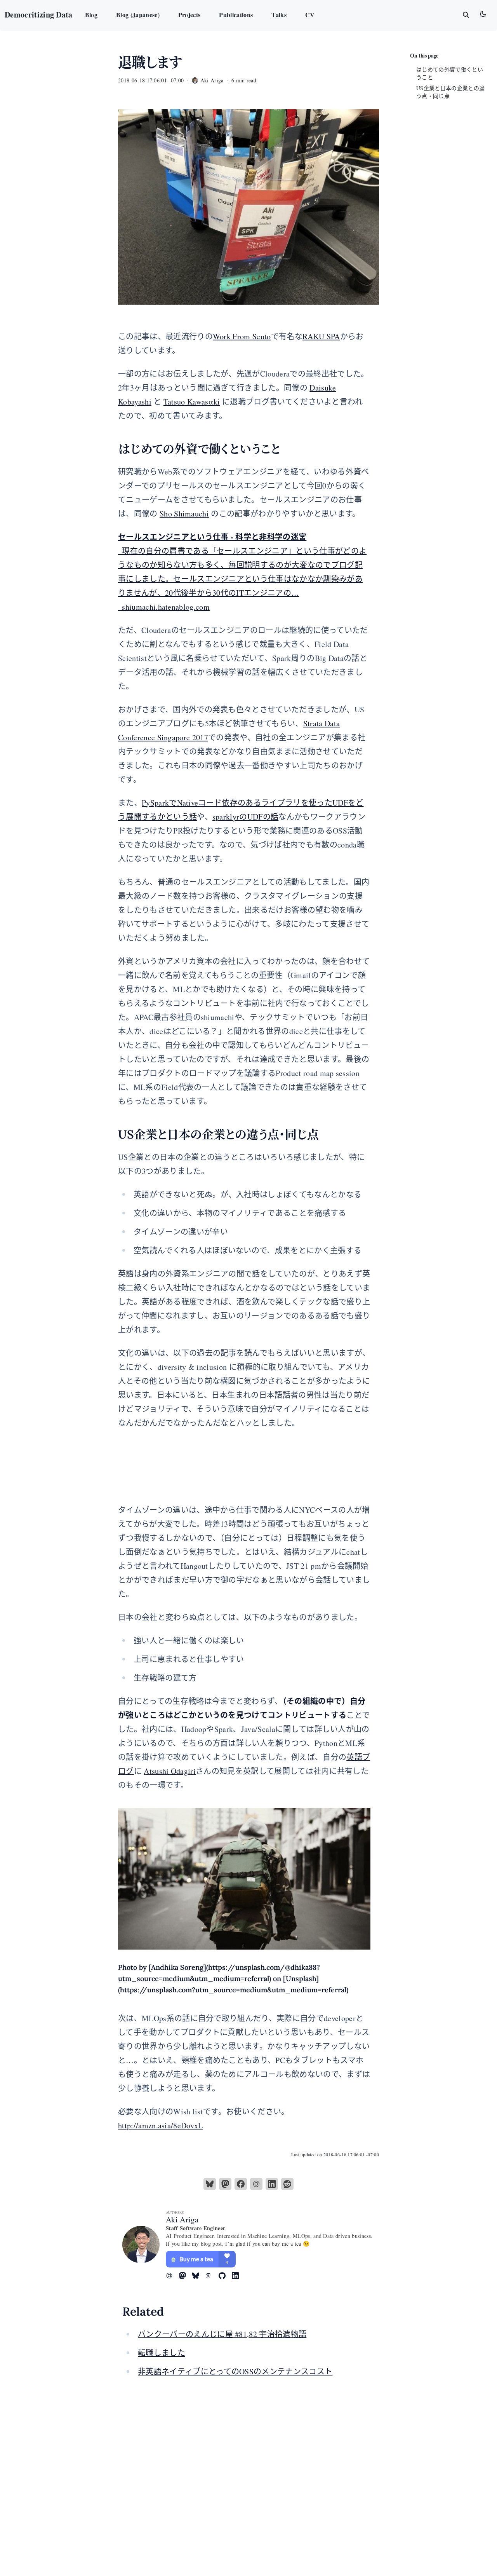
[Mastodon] (225, 2184)
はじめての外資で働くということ (450, 73)
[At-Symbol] (172, 2276)
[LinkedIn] (272, 2184)
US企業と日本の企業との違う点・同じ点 (450, 92)
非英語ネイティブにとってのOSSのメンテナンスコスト (235, 2371)
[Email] (256, 2184)
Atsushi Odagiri (170, 1771)
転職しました (162, 2353)
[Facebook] (241, 2184)
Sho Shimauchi (184, 514)
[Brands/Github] (225, 2276)
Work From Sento (242, 336)
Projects (189, 15)
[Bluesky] (210, 2184)
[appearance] (483, 14)
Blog (91, 15)
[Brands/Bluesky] (199, 2276)
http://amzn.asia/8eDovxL (161, 2125)
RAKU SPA (321, 336)
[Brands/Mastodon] (186, 2276)
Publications (236, 15)
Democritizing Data (39, 15)
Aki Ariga (182, 2219)
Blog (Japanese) (138, 15)
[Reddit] (287, 2184)
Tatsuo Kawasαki (192, 402)
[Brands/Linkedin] (238, 2276)
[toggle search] (466, 15)
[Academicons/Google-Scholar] (212, 2276)
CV (310, 15)
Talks (279, 15)
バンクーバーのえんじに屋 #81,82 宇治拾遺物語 (222, 2334)
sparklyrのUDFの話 (245, 817)
